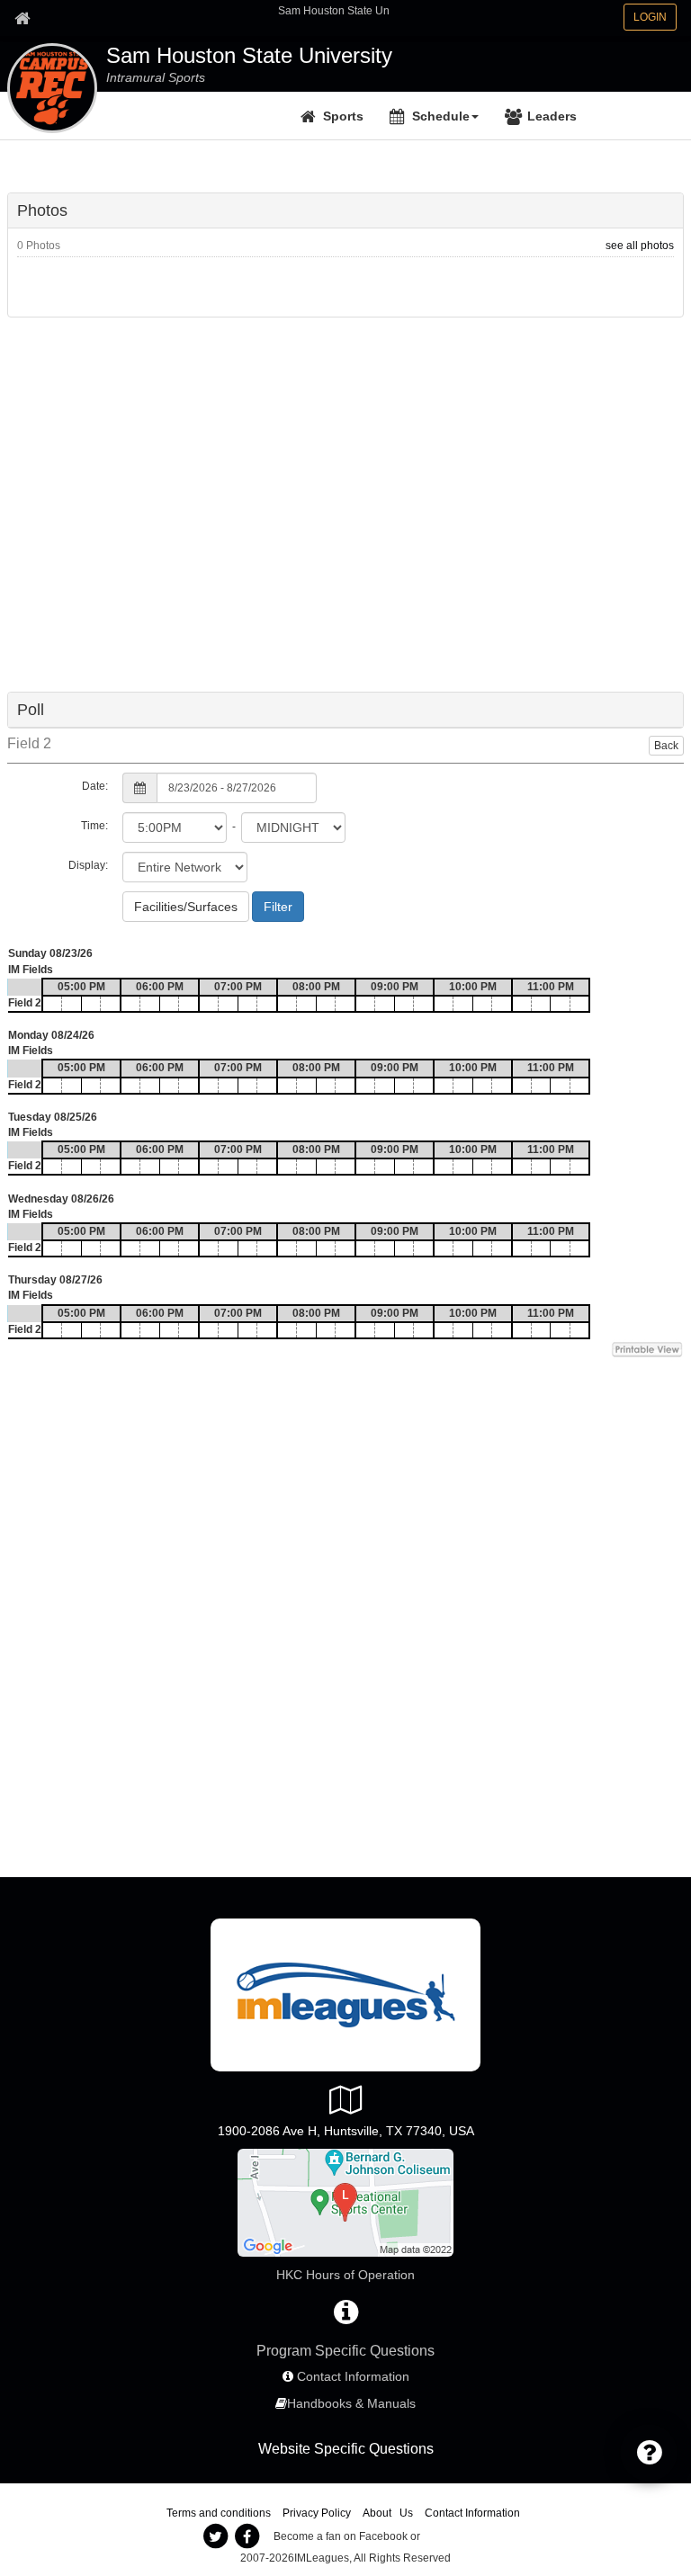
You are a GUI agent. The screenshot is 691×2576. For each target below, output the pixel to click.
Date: (95, 786)
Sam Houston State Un (334, 11)
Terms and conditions (219, 2513)
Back (666, 746)
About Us (388, 2513)
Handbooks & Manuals (351, 2403)
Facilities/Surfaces (186, 907)
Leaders (552, 116)
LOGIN (650, 17)
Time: (94, 826)
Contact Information (353, 2376)
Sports (343, 116)
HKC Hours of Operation (345, 2275)
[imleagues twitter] (216, 2536)
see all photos (640, 246)
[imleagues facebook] (247, 2536)
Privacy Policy (317, 2513)
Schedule (441, 116)
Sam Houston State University (249, 56)
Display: (88, 865)
